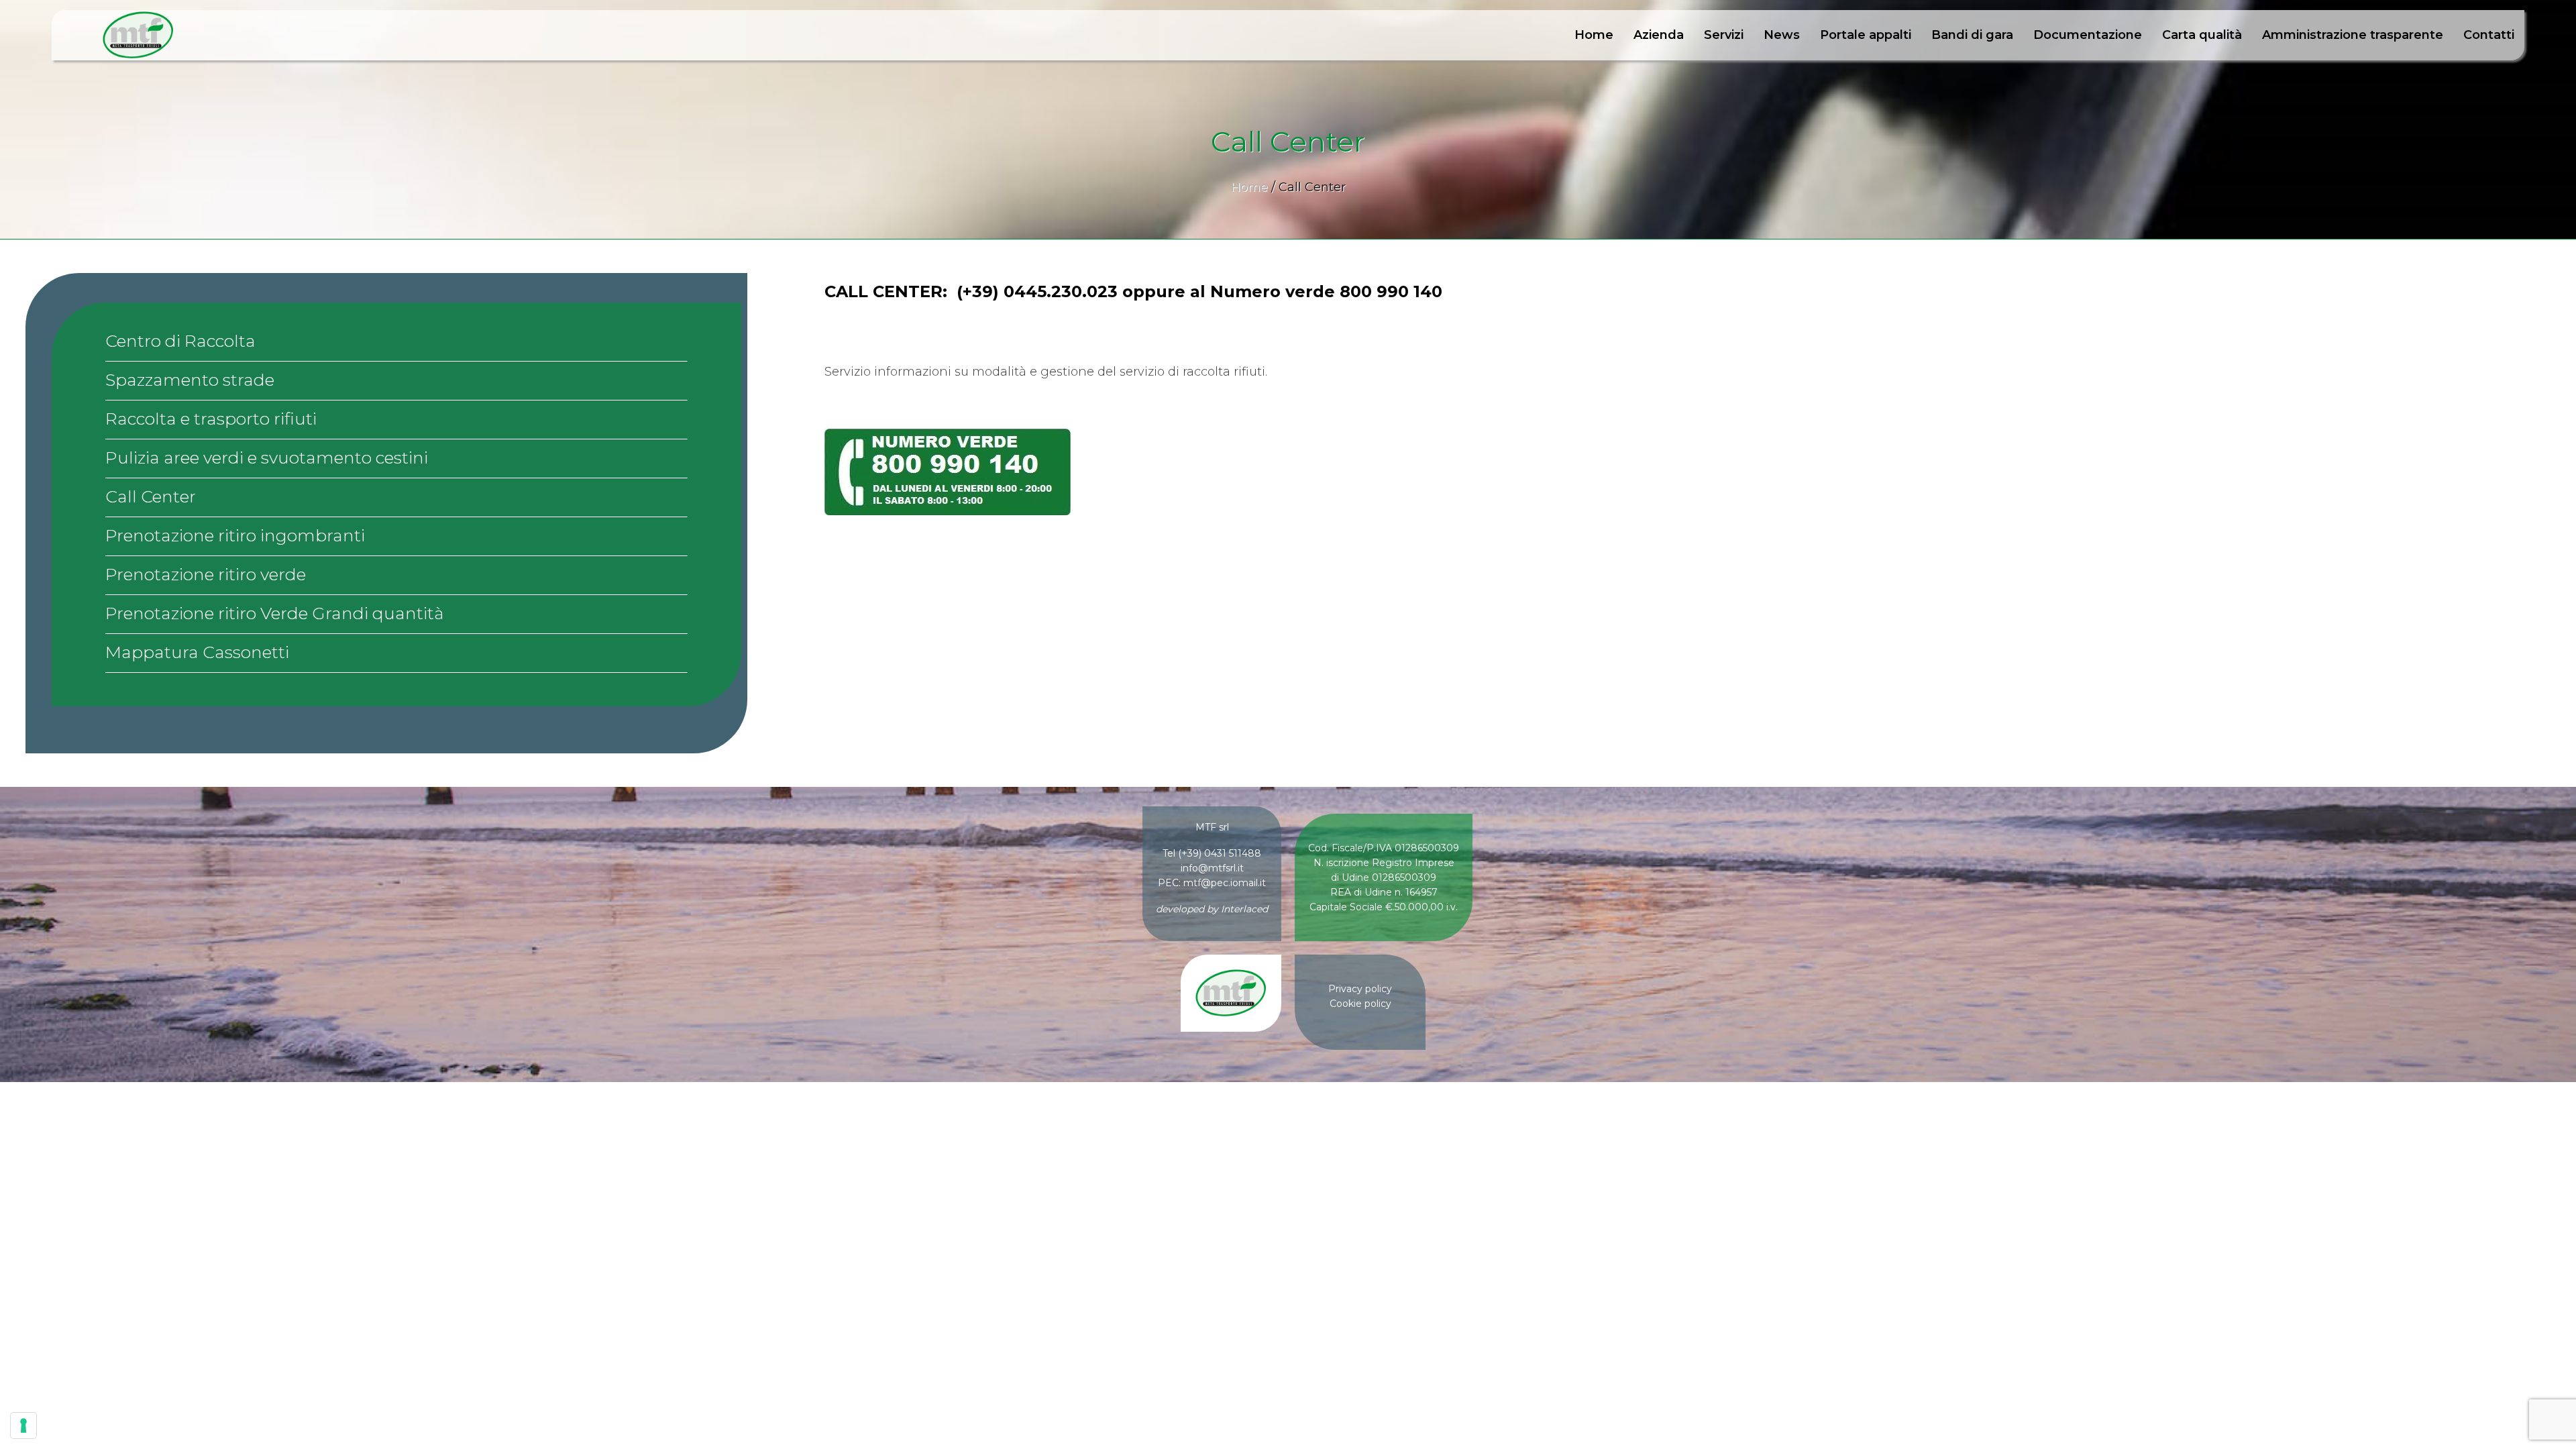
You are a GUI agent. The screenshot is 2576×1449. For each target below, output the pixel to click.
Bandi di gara (1972, 35)
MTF (138, 35)
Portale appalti (1866, 35)
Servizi (1724, 35)
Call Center (151, 496)
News (1782, 35)
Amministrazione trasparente (2353, 35)
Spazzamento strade (190, 380)
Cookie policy (1360, 1004)
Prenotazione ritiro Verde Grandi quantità (275, 613)
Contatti (2489, 35)
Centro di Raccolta (180, 341)
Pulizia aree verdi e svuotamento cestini (267, 458)
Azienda (1659, 35)
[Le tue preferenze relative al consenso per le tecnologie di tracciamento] (23, 1426)
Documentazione (2088, 35)
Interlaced (1244, 909)
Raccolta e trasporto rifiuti (211, 419)
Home (1594, 35)
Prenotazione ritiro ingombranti (235, 535)
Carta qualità (2202, 35)
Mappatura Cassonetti (197, 652)
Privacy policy (1360, 989)
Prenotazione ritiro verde (206, 574)
